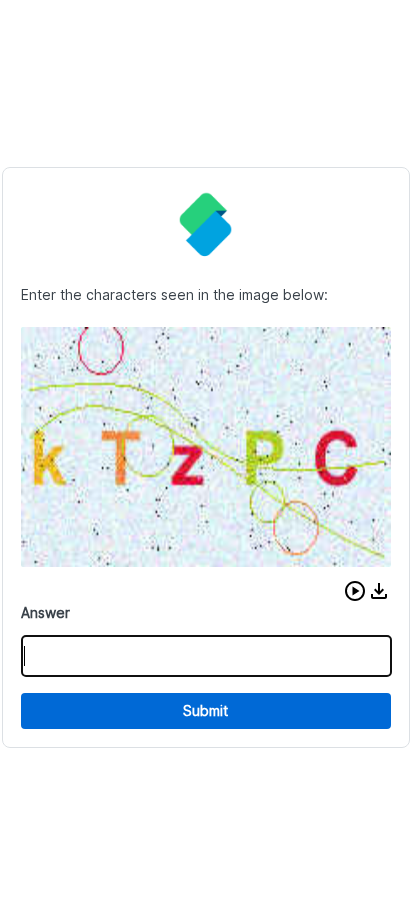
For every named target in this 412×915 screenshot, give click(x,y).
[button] (355, 591)
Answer (45, 612)
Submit (205, 710)
